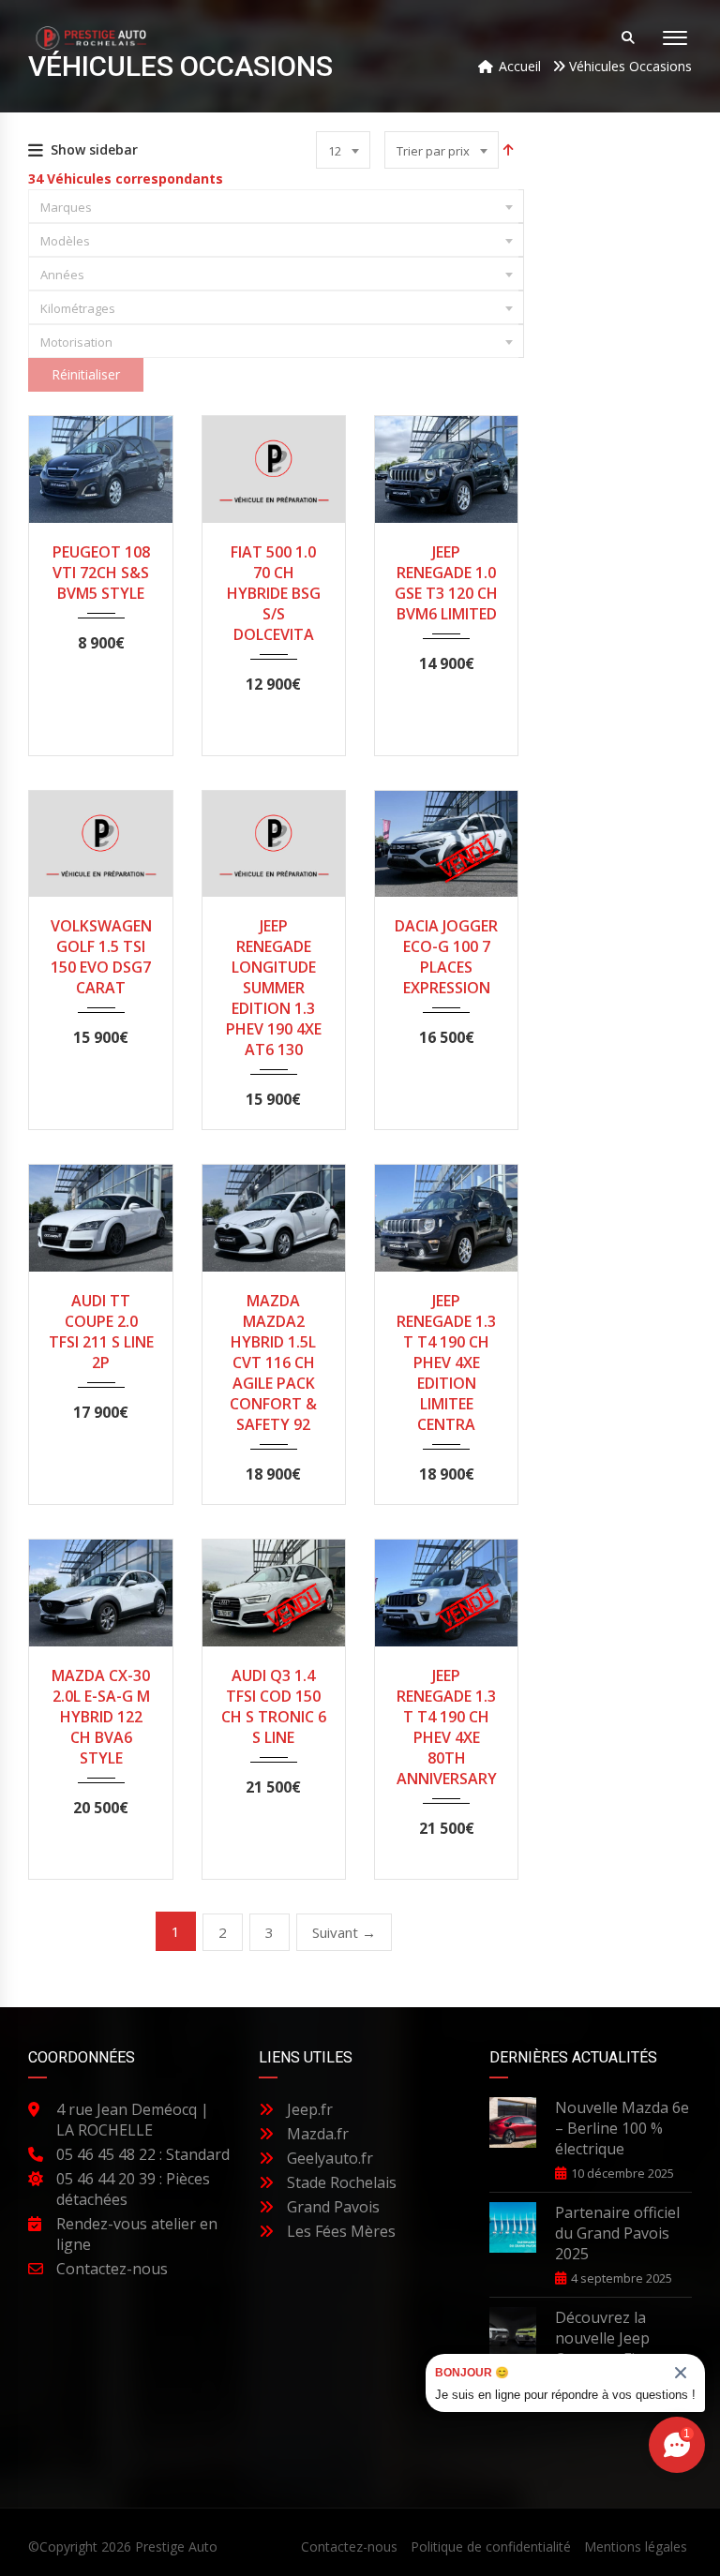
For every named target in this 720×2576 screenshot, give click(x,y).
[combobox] (343, 150)
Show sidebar (94, 149)
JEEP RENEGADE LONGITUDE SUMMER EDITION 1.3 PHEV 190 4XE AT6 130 (274, 988)
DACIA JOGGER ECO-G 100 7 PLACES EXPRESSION (446, 957)
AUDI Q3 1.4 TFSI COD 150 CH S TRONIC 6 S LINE (274, 1706)
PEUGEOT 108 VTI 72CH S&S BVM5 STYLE (101, 573)
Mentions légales (636, 2546)
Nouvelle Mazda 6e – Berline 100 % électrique (622, 2128)
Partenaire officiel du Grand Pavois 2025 (617, 2233)
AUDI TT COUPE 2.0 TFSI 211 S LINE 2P (101, 1332)
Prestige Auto (176, 2546)
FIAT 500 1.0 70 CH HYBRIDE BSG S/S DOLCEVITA (274, 593)
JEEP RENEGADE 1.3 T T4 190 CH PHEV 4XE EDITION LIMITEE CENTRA (446, 1362)
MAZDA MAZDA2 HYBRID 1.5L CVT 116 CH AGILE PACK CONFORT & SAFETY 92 (273, 1362)
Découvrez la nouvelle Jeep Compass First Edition (605, 2348)
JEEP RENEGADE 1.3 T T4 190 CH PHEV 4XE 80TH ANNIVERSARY (447, 1727)
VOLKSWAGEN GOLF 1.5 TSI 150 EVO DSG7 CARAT (101, 957)
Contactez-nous (349, 2546)
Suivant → (344, 1932)
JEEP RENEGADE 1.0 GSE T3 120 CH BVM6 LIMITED (446, 583)
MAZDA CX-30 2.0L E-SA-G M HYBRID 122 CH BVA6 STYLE (101, 1717)
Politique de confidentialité (491, 2546)
